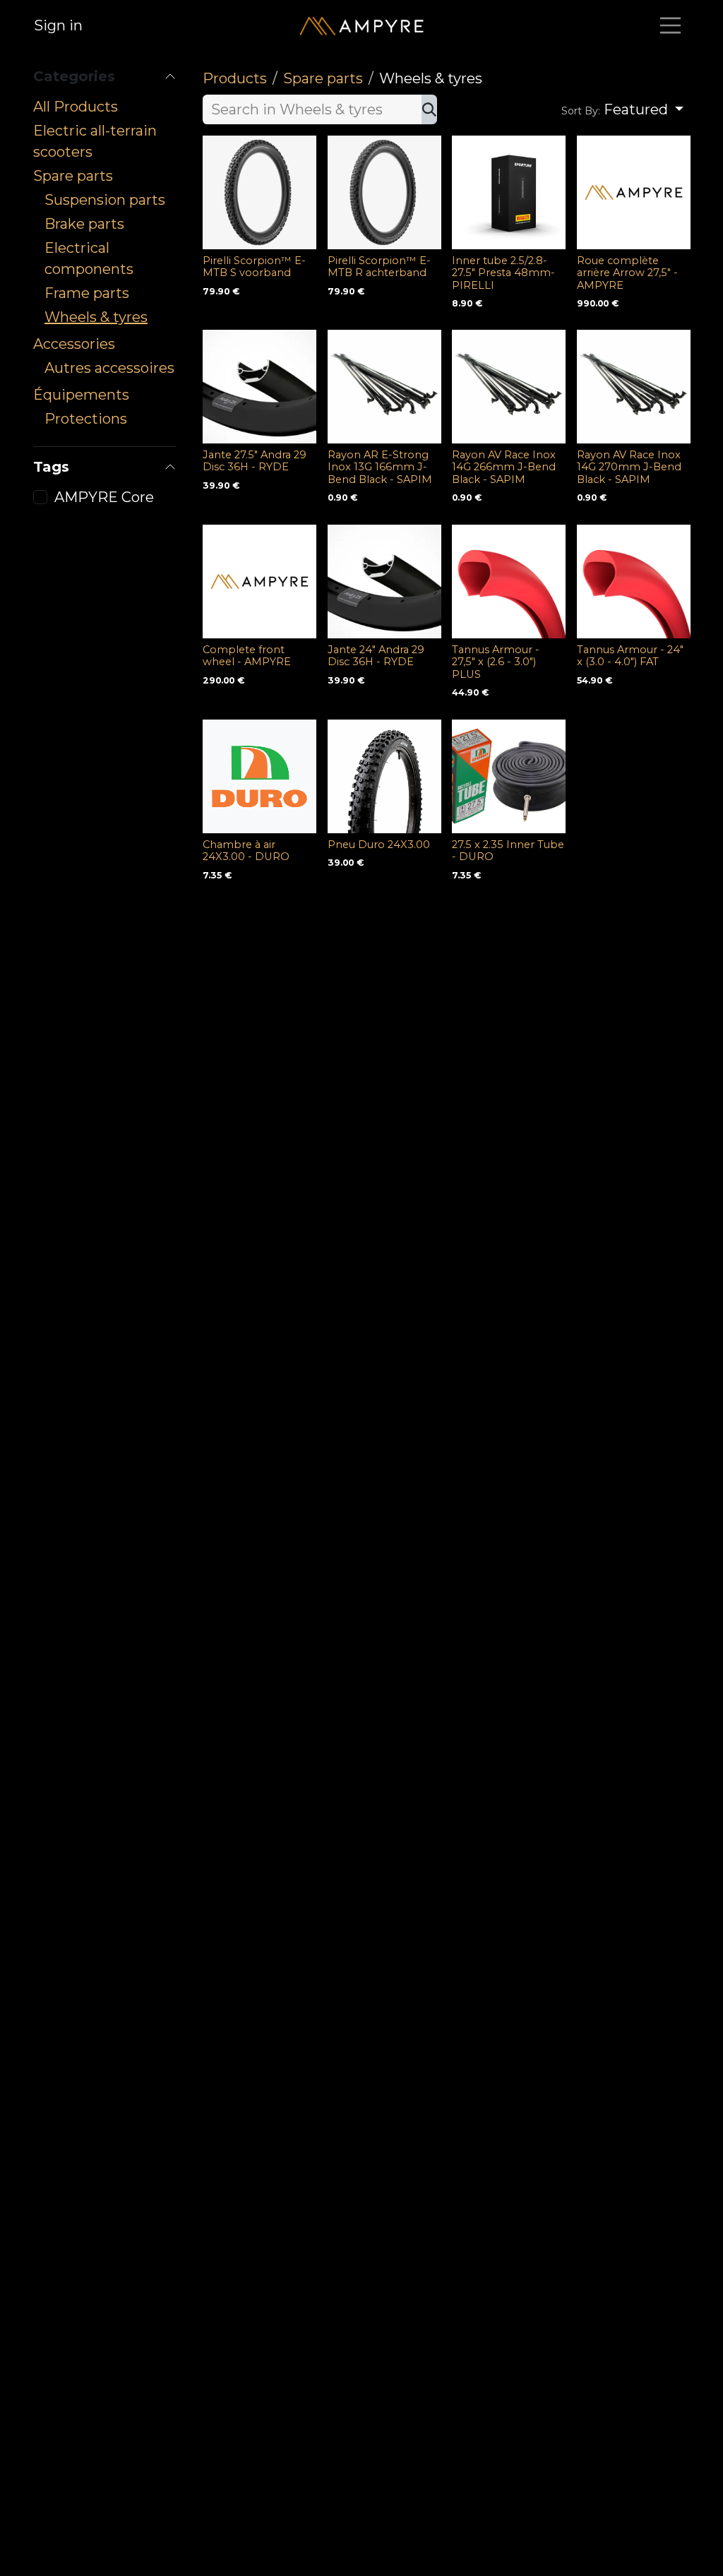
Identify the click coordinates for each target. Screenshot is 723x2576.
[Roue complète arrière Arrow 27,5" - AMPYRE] (634, 192)
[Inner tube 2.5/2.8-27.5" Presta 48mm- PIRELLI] (509, 192)
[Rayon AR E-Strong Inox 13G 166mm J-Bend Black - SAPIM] (384, 387)
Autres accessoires (109, 368)
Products (235, 78)
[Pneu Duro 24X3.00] (384, 776)
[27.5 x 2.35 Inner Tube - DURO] (509, 776)
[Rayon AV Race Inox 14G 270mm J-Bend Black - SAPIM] (634, 387)
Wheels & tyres (96, 317)
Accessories (74, 344)
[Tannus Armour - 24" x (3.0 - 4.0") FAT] (634, 582)
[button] (622, 109)
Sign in (58, 25)
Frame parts (87, 293)
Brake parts (84, 224)
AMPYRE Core (104, 497)
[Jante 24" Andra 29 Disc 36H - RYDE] (384, 582)
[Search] (429, 109)
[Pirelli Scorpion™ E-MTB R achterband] (384, 192)
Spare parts (73, 176)
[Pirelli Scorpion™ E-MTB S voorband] (259, 192)
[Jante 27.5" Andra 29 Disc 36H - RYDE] (259, 387)
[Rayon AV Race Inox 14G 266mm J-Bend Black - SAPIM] (509, 387)
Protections (86, 419)
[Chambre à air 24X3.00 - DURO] (259, 776)
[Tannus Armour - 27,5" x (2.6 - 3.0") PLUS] (509, 582)
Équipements (81, 395)
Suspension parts (105, 200)
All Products (76, 107)
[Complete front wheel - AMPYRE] (259, 582)
